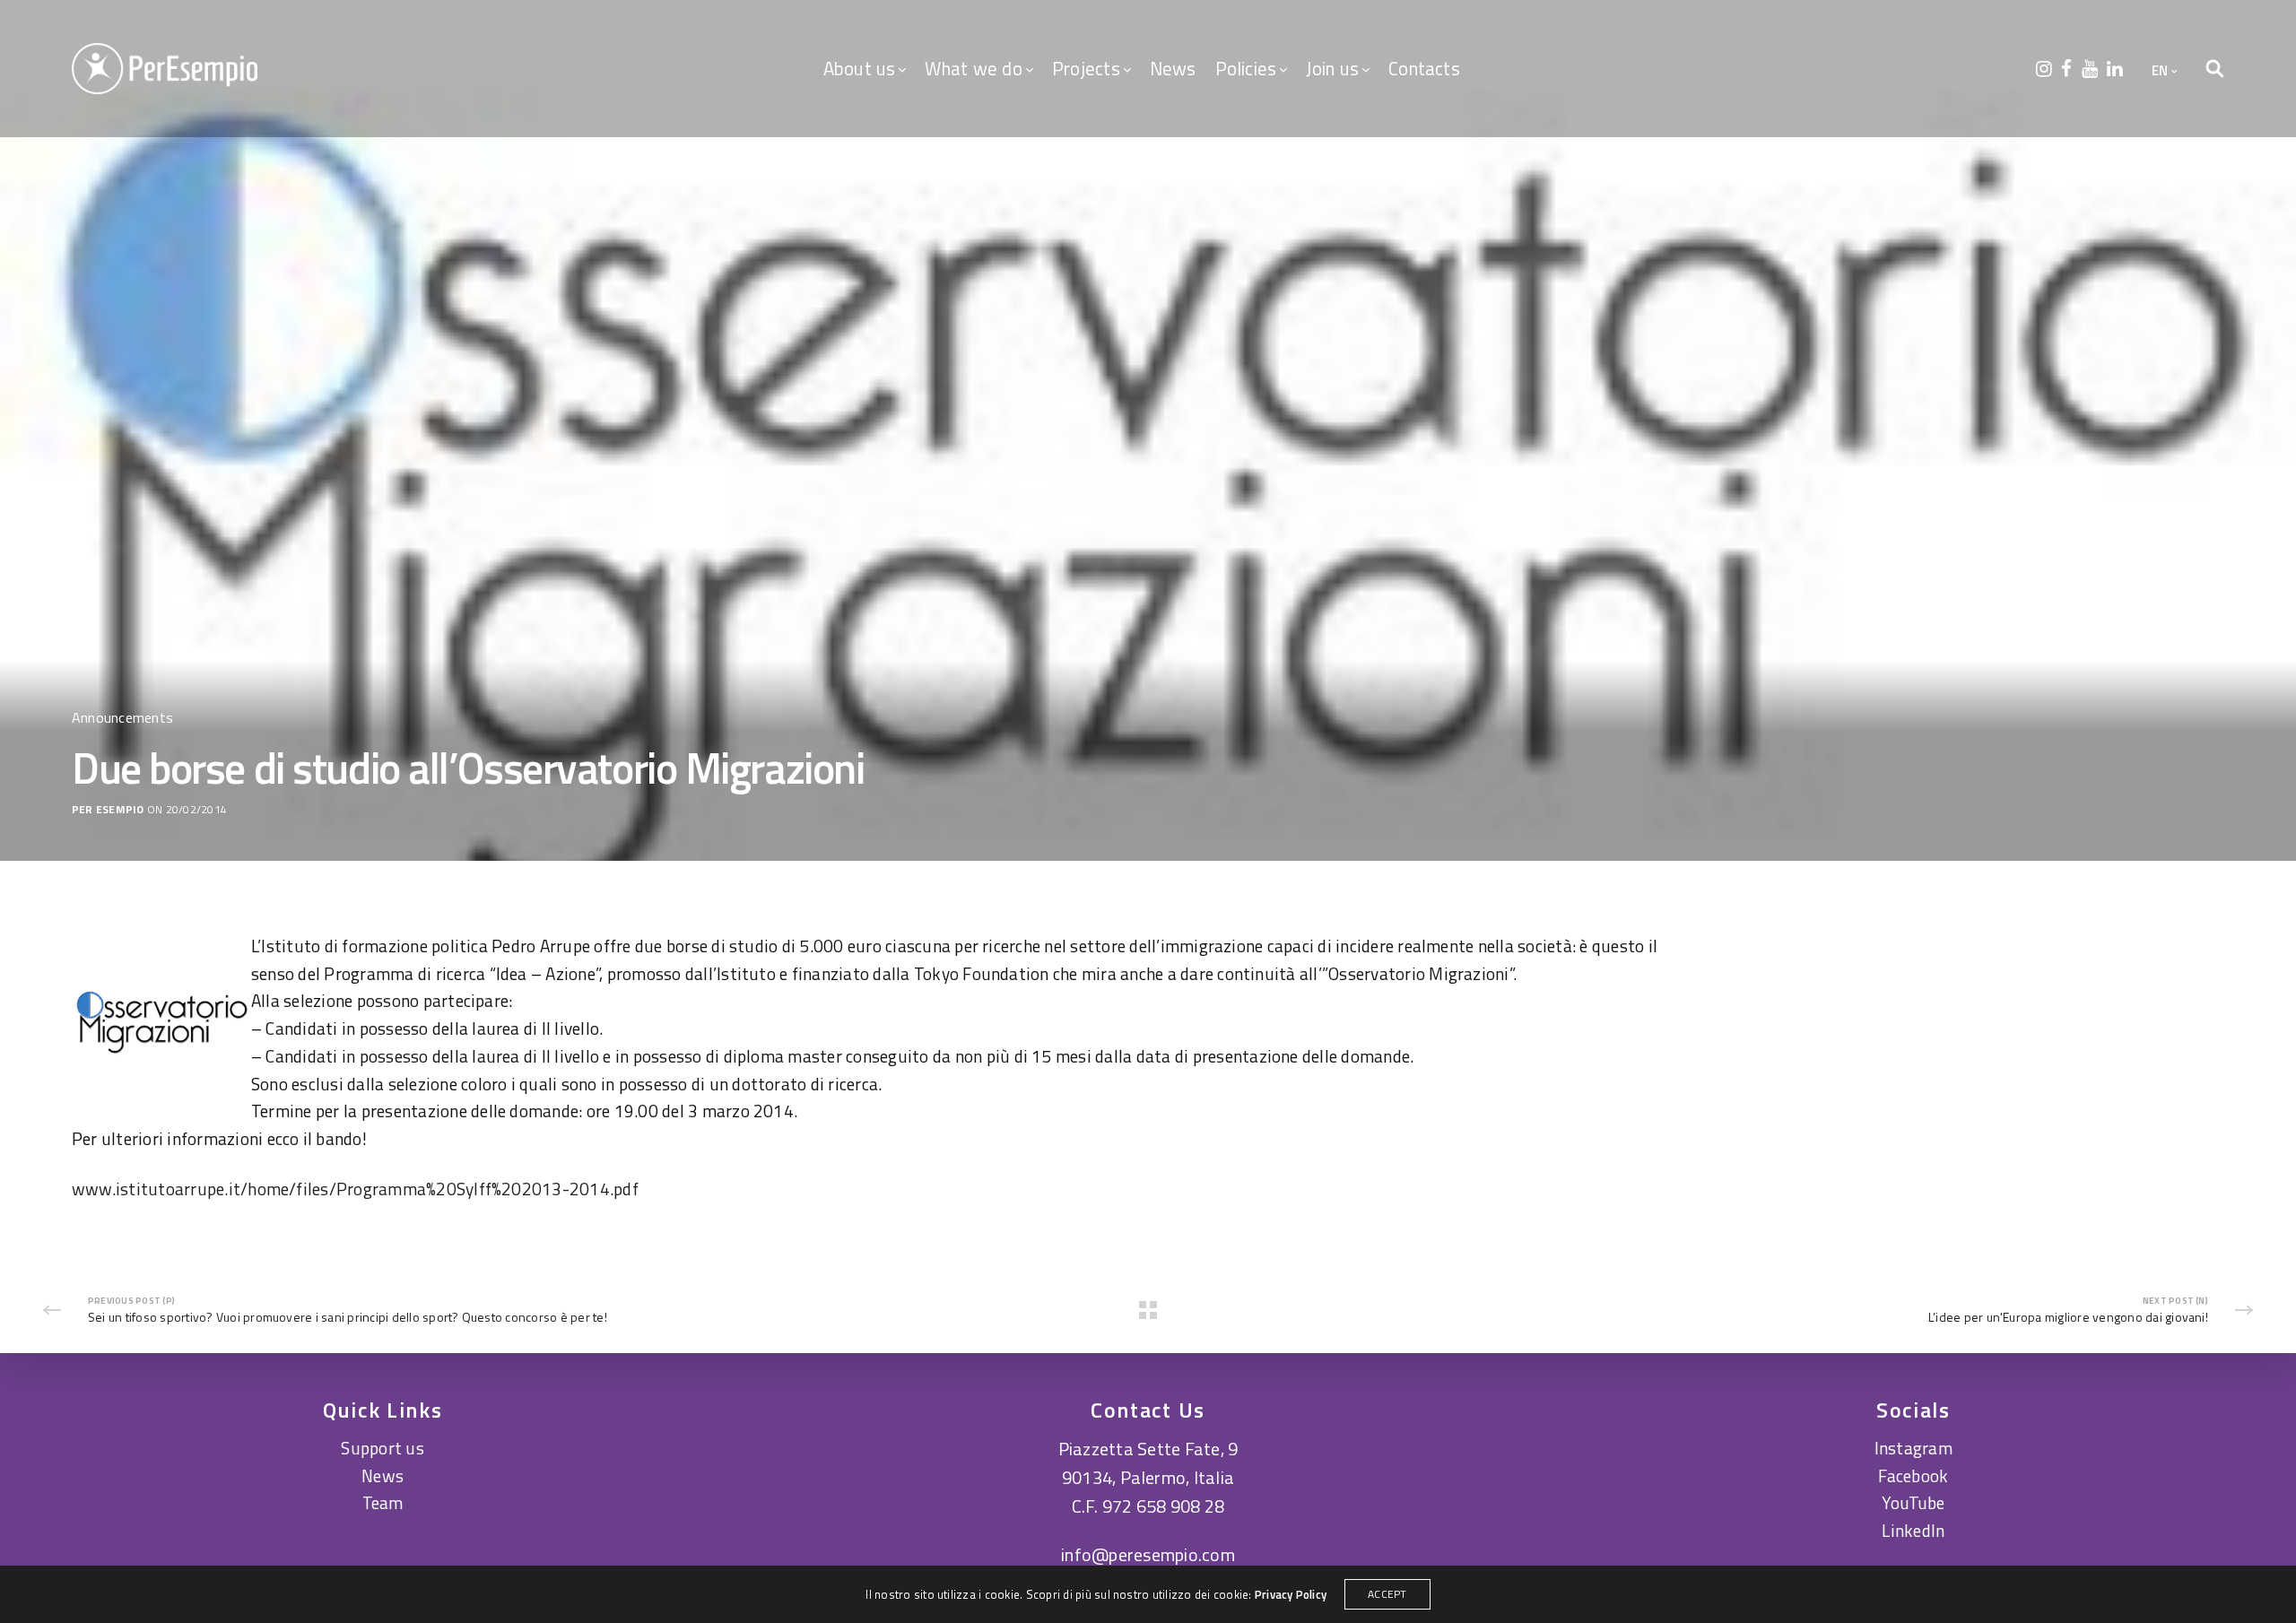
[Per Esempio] (165, 69)
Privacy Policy (1291, 1594)
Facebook (1913, 1475)
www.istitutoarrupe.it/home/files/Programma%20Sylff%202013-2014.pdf (355, 1189)
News (1173, 68)
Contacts (1424, 68)
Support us (382, 1448)
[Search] (2215, 69)
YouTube (1913, 1502)
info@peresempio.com (1148, 1554)
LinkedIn (1913, 1530)
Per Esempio (108, 810)
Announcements (122, 717)
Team (383, 1502)
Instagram (1913, 1448)
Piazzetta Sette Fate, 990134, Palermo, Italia (1148, 1463)
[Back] (1148, 1310)
